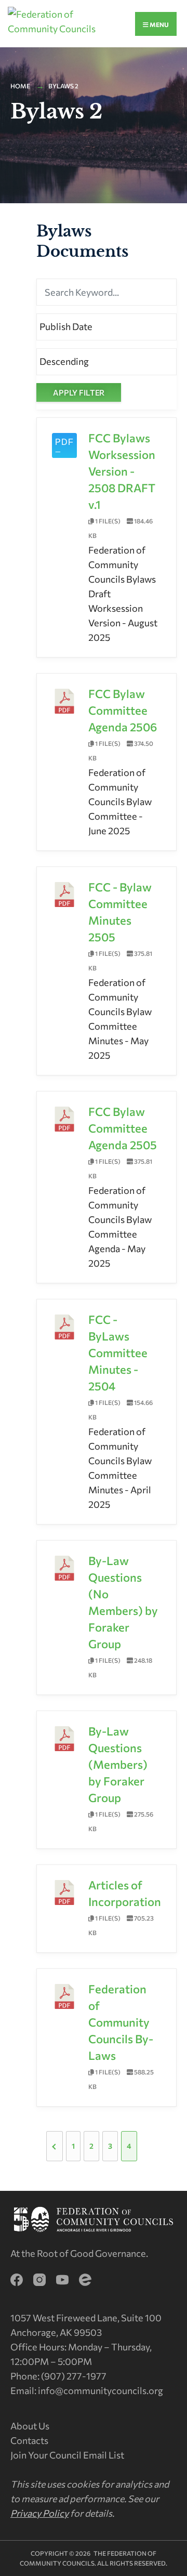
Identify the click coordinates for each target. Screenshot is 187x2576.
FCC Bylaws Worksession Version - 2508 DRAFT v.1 (122, 471)
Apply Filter (79, 392)
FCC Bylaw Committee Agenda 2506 (123, 710)
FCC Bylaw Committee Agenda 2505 (123, 1128)
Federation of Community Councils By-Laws (121, 2022)
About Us (30, 2426)
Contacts (29, 2440)
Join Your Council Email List (67, 2455)
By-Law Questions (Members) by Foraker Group (118, 1764)
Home (20, 86)
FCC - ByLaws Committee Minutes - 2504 (118, 1353)
